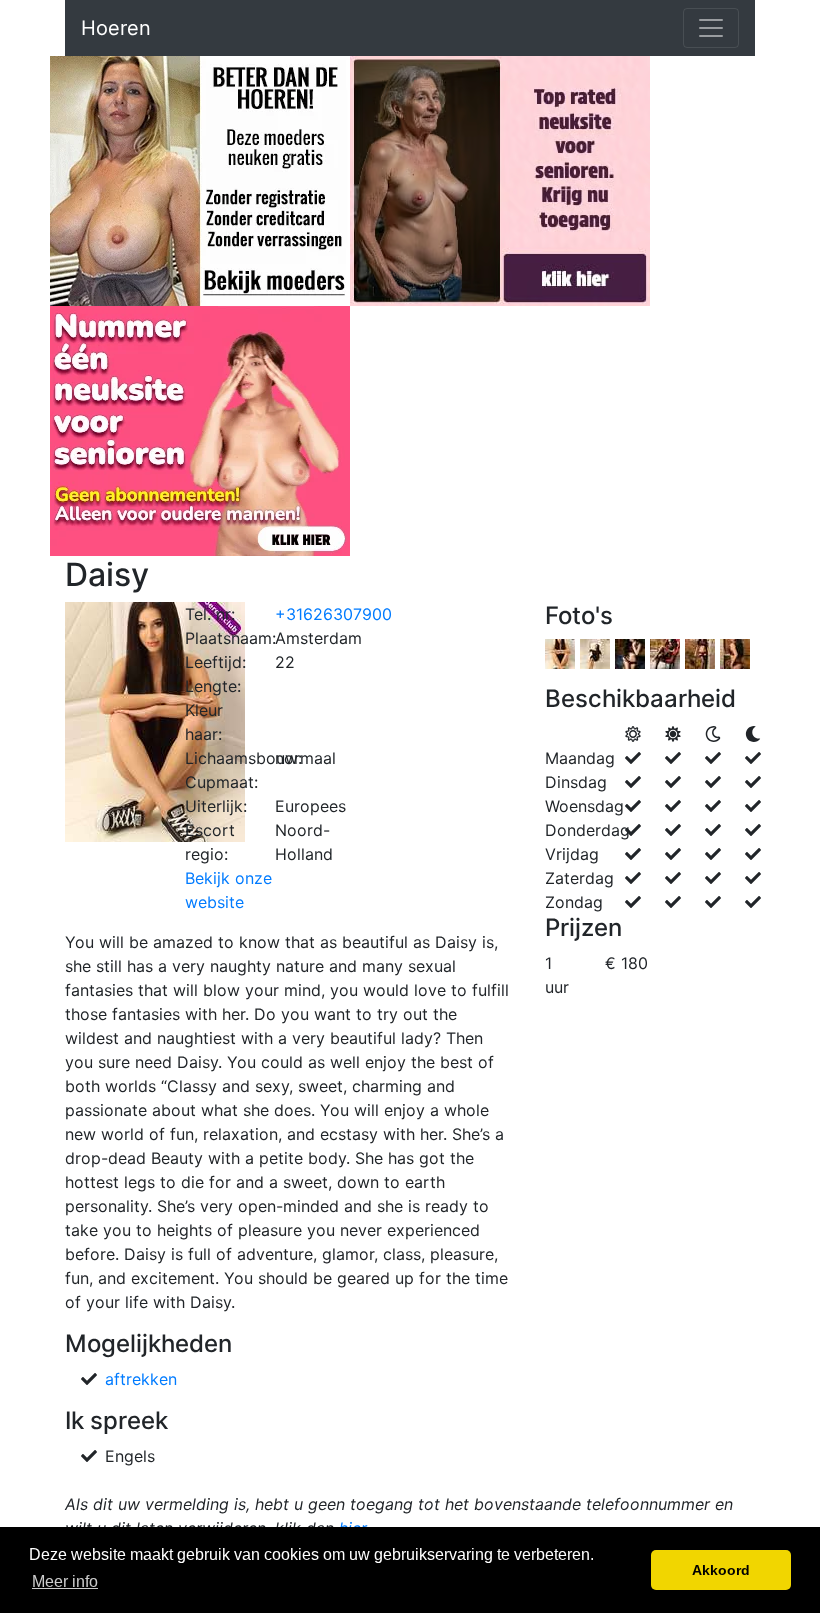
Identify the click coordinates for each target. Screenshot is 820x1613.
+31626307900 (333, 614)
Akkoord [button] (721, 1570)
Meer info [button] (65, 1581)
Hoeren (116, 28)
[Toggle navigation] (711, 28)
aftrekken (141, 1379)
